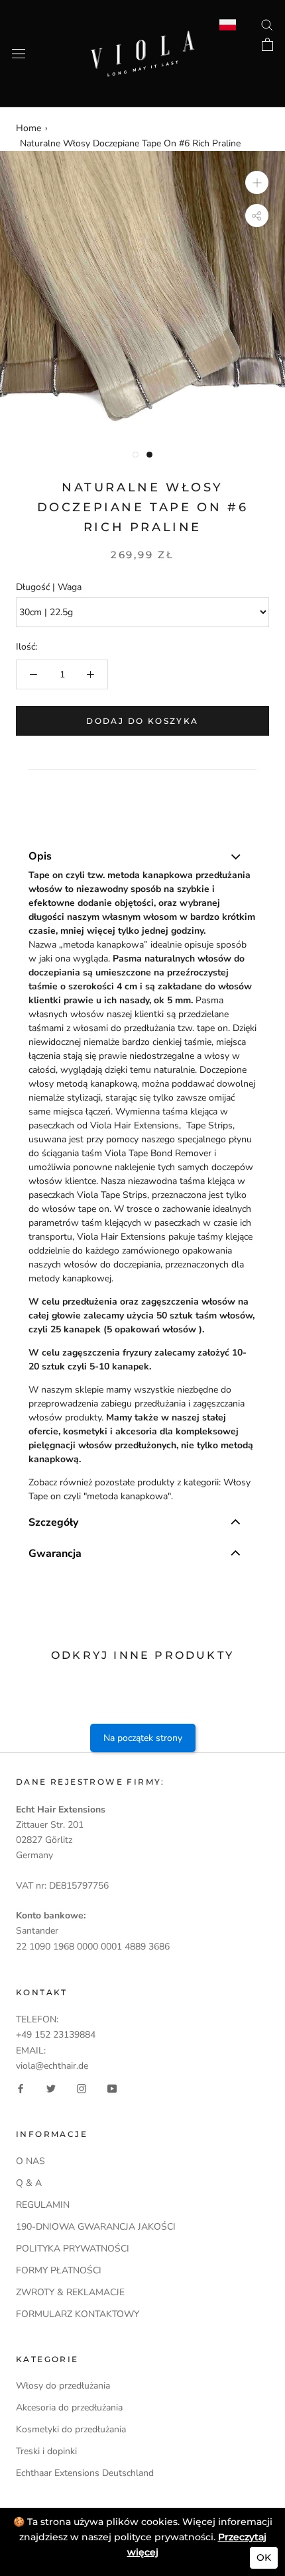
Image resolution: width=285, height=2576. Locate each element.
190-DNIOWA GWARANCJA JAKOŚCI (96, 2227)
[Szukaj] (267, 24)
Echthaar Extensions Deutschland (85, 2473)
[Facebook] (21, 2088)
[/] (142, 38)
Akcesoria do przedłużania (69, 2407)
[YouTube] (112, 2088)
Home (28, 128)
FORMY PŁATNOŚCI (59, 2270)
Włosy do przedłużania (63, 2386)
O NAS (30, 2161)
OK (264, 2557)
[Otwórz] (19, 54)
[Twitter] (51, 2088)
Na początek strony (143, 1738)
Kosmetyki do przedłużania (71, 2429)
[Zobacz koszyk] (267, 44)
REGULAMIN (43, 2205)
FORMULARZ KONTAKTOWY (78, 2314)
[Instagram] (82, 2088)
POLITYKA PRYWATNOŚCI (73, 2249)
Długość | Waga (49, 587)
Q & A (29, 2183)
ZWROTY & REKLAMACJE (70, 2292)
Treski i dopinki (46, 2451)
